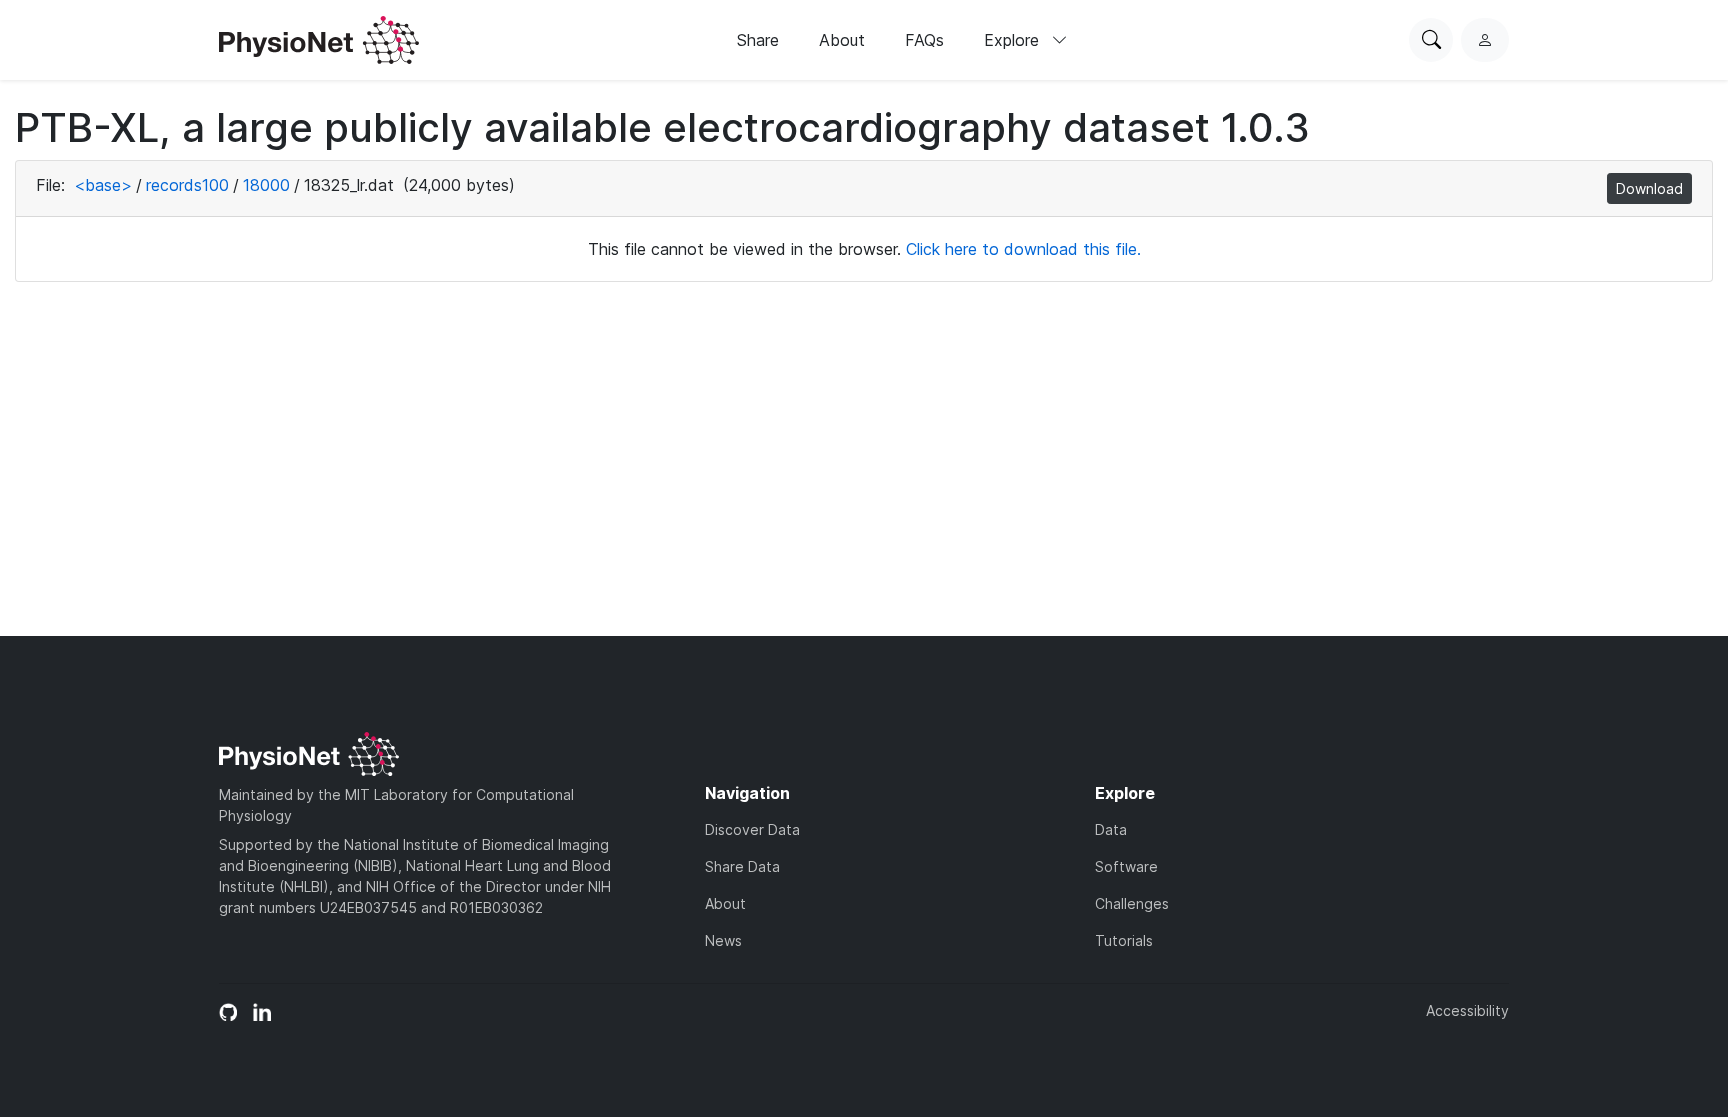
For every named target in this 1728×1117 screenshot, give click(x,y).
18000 (266, 185)
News (723, 940)
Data (1111, 829)
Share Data (742, 866)
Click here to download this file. (1023, 249)
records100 (187, 185)
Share (758, 40)
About (842, 40)
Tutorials (1124, 940)
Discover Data (752, 829)
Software (1126, 866)
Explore (1014, 40)
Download (1649, 188)
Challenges (1132, 903)
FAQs (924, 40)
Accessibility (1467, 1010)
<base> (103, 185)
